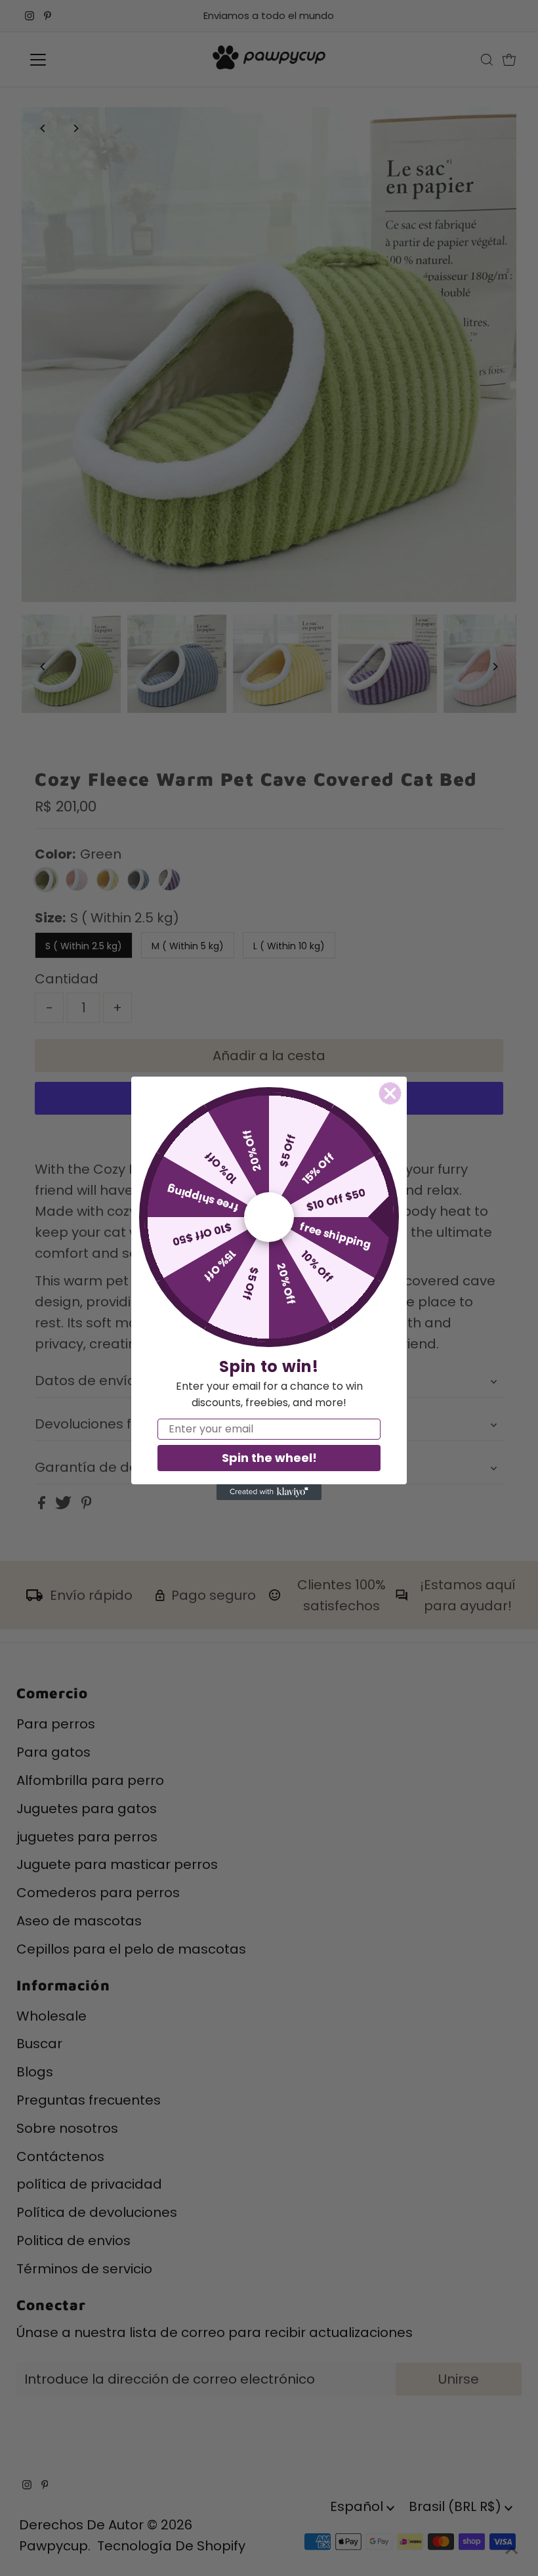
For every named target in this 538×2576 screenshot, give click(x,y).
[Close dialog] (390, 1093)
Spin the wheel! (269, 1458)
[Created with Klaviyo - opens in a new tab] (269, 1492)
